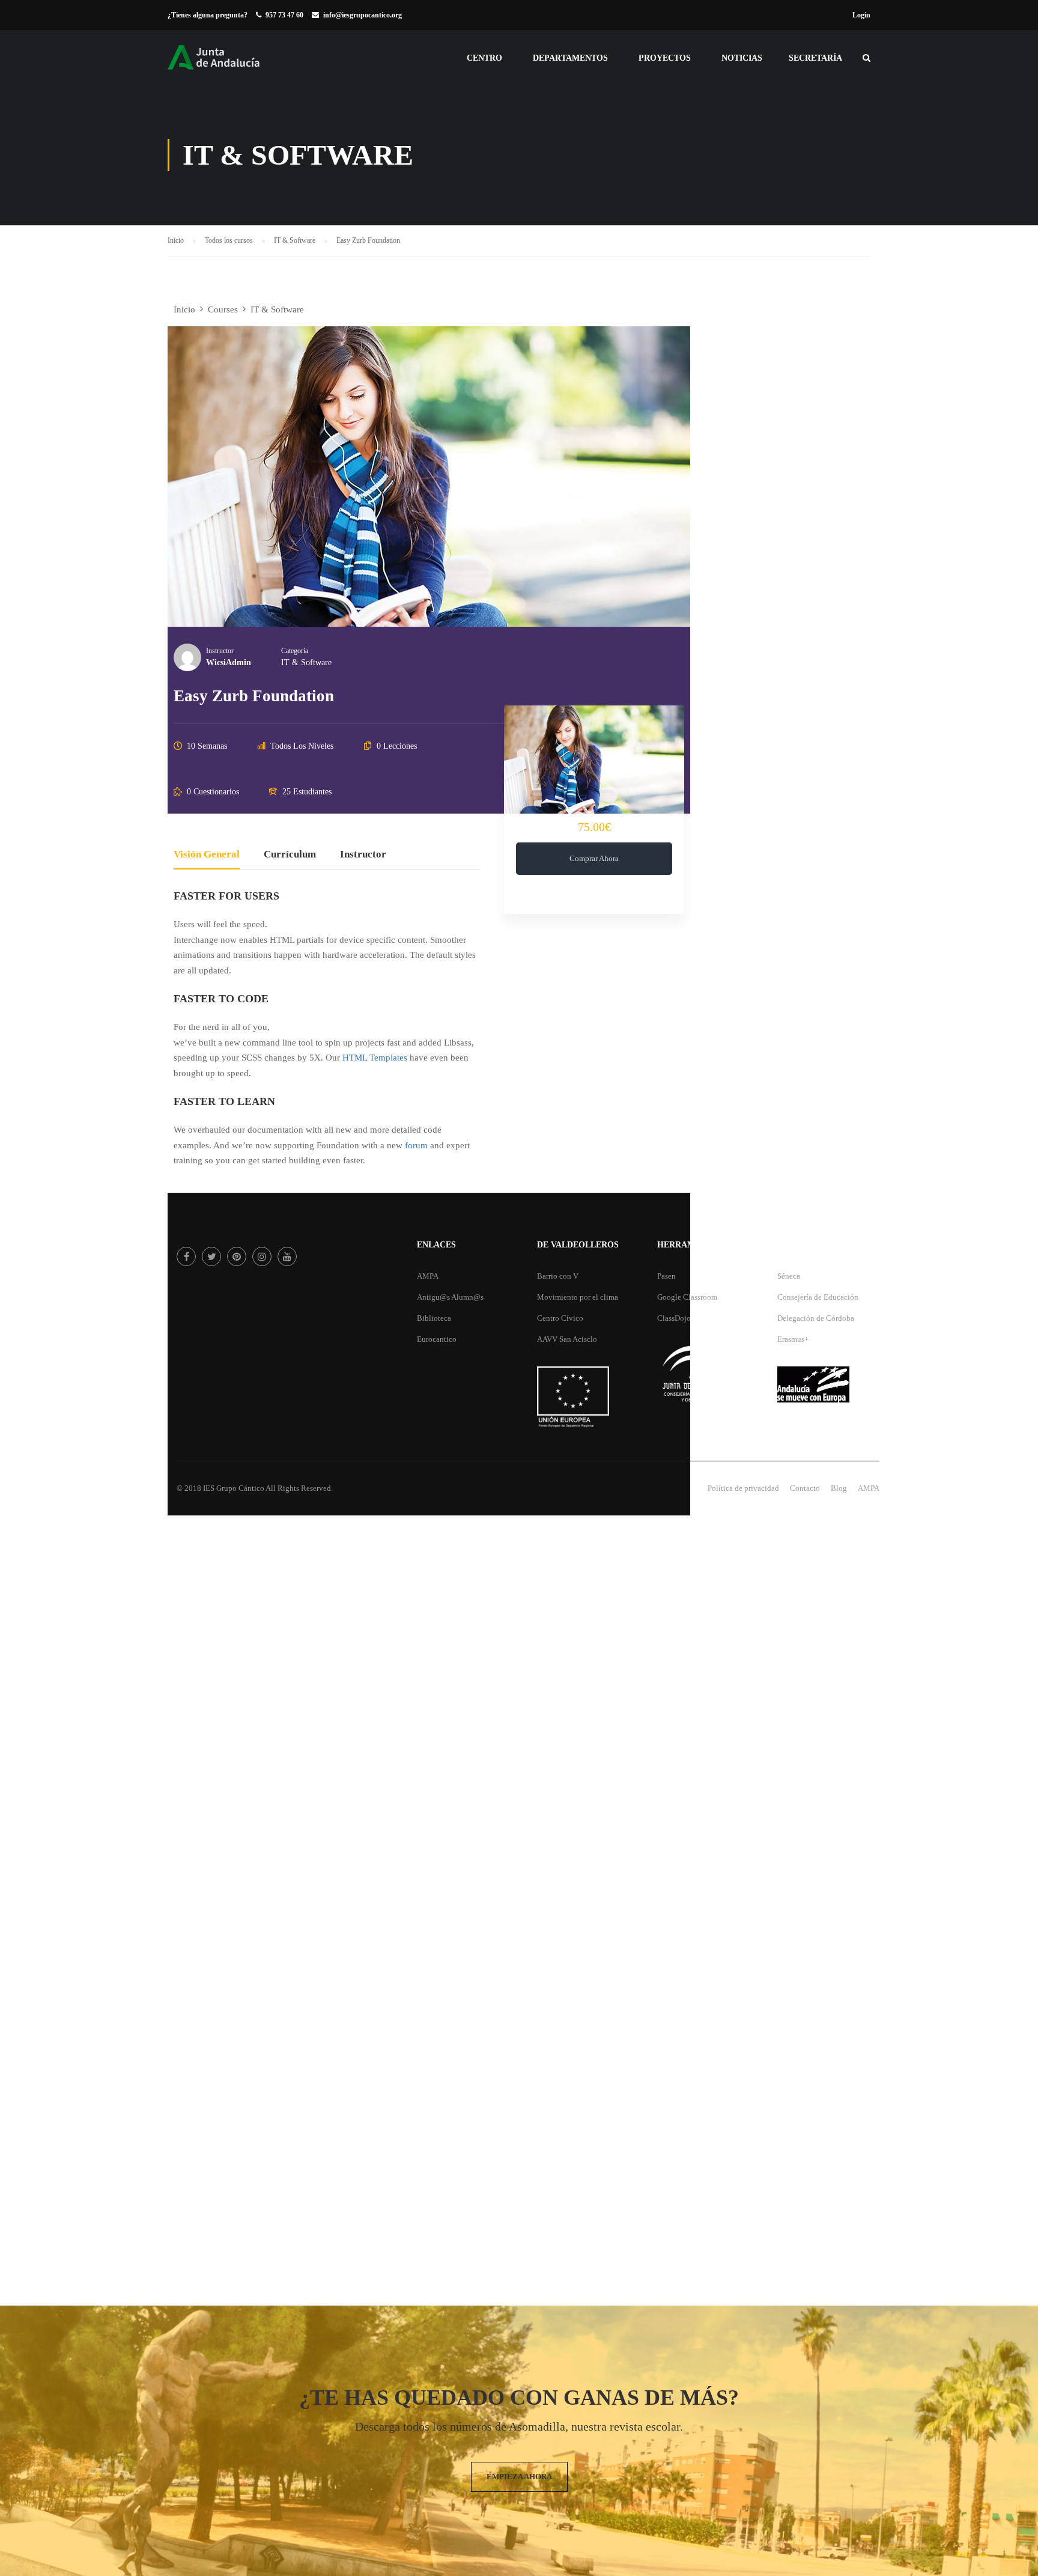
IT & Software (306, 662)
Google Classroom (687, 1297)
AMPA (428, 1276)
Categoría (295, 651)
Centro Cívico (560, 1318)
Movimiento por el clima (578, 1297)
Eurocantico (437, 1339)
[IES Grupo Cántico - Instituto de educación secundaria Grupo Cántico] (228, 63)
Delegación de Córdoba (816, 1318)
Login (861, 15)
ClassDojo (674, 1318)
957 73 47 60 (284, 15)
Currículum (290, 855)
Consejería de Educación (818, 1297)
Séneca (789, 1276)
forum (416, 1145)
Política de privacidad (743, 1488)
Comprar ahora (594, 858)
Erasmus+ (793, 1339)
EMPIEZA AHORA (519, 2477)
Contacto (805, 1488)
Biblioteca (434, 1318)
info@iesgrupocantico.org (363, 15)
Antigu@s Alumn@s (450, 1297)
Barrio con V (558, 1276)
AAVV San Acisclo (567, 1339)
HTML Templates (375, 1058)
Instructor (220, 651)
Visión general (207, 855)
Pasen (666, 1276)
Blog (839, 1488)
